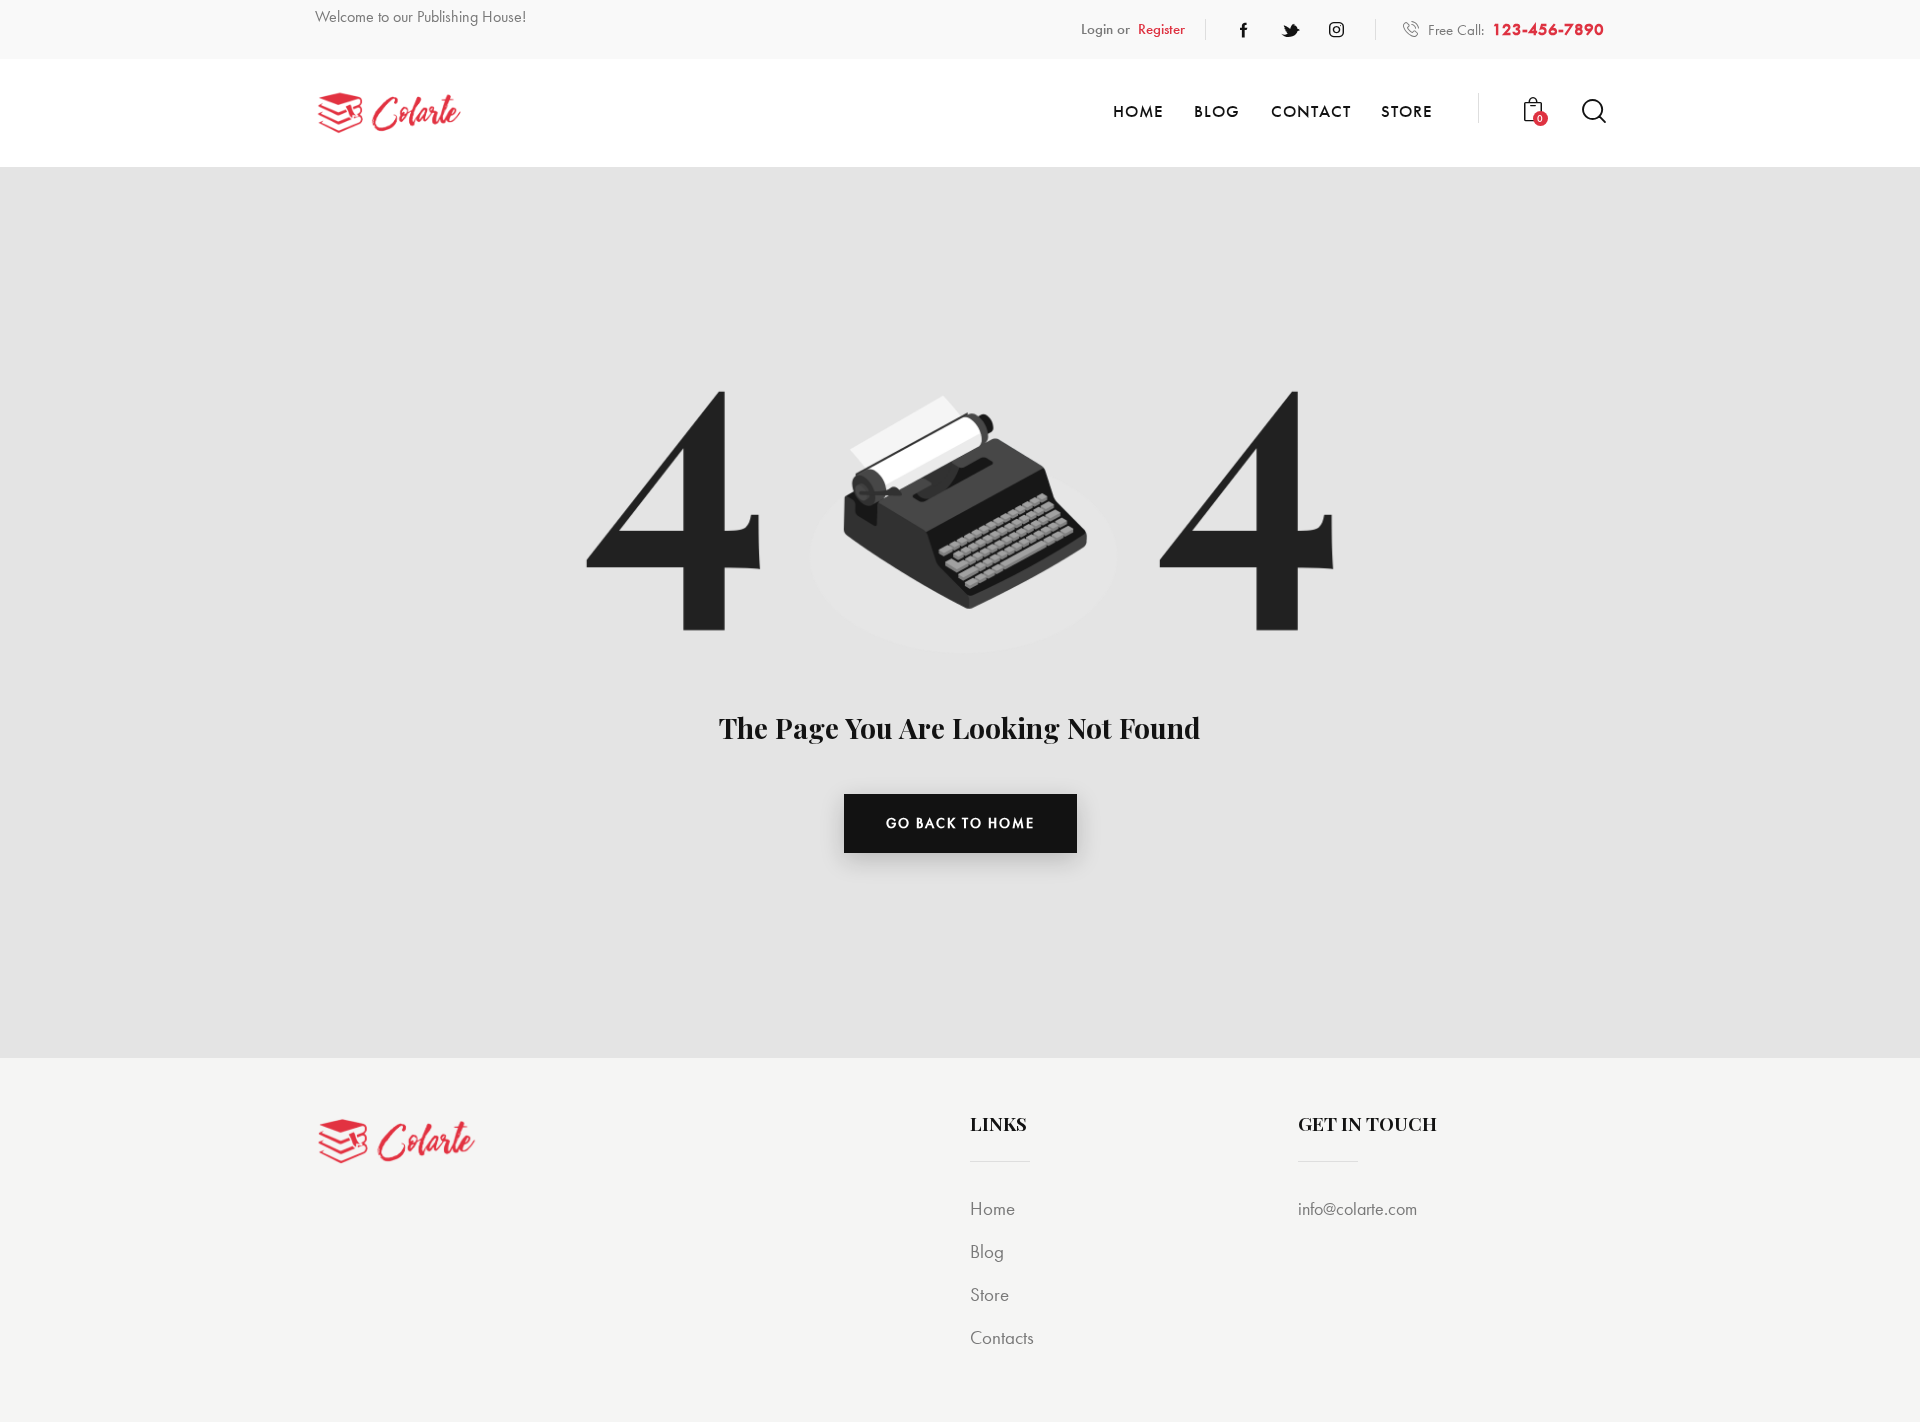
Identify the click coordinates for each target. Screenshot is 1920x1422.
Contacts (1002, 1337)
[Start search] (1592, 111)
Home (992, 1208)
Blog (987, 1251)
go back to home (960, 823)
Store (989, 1294)
